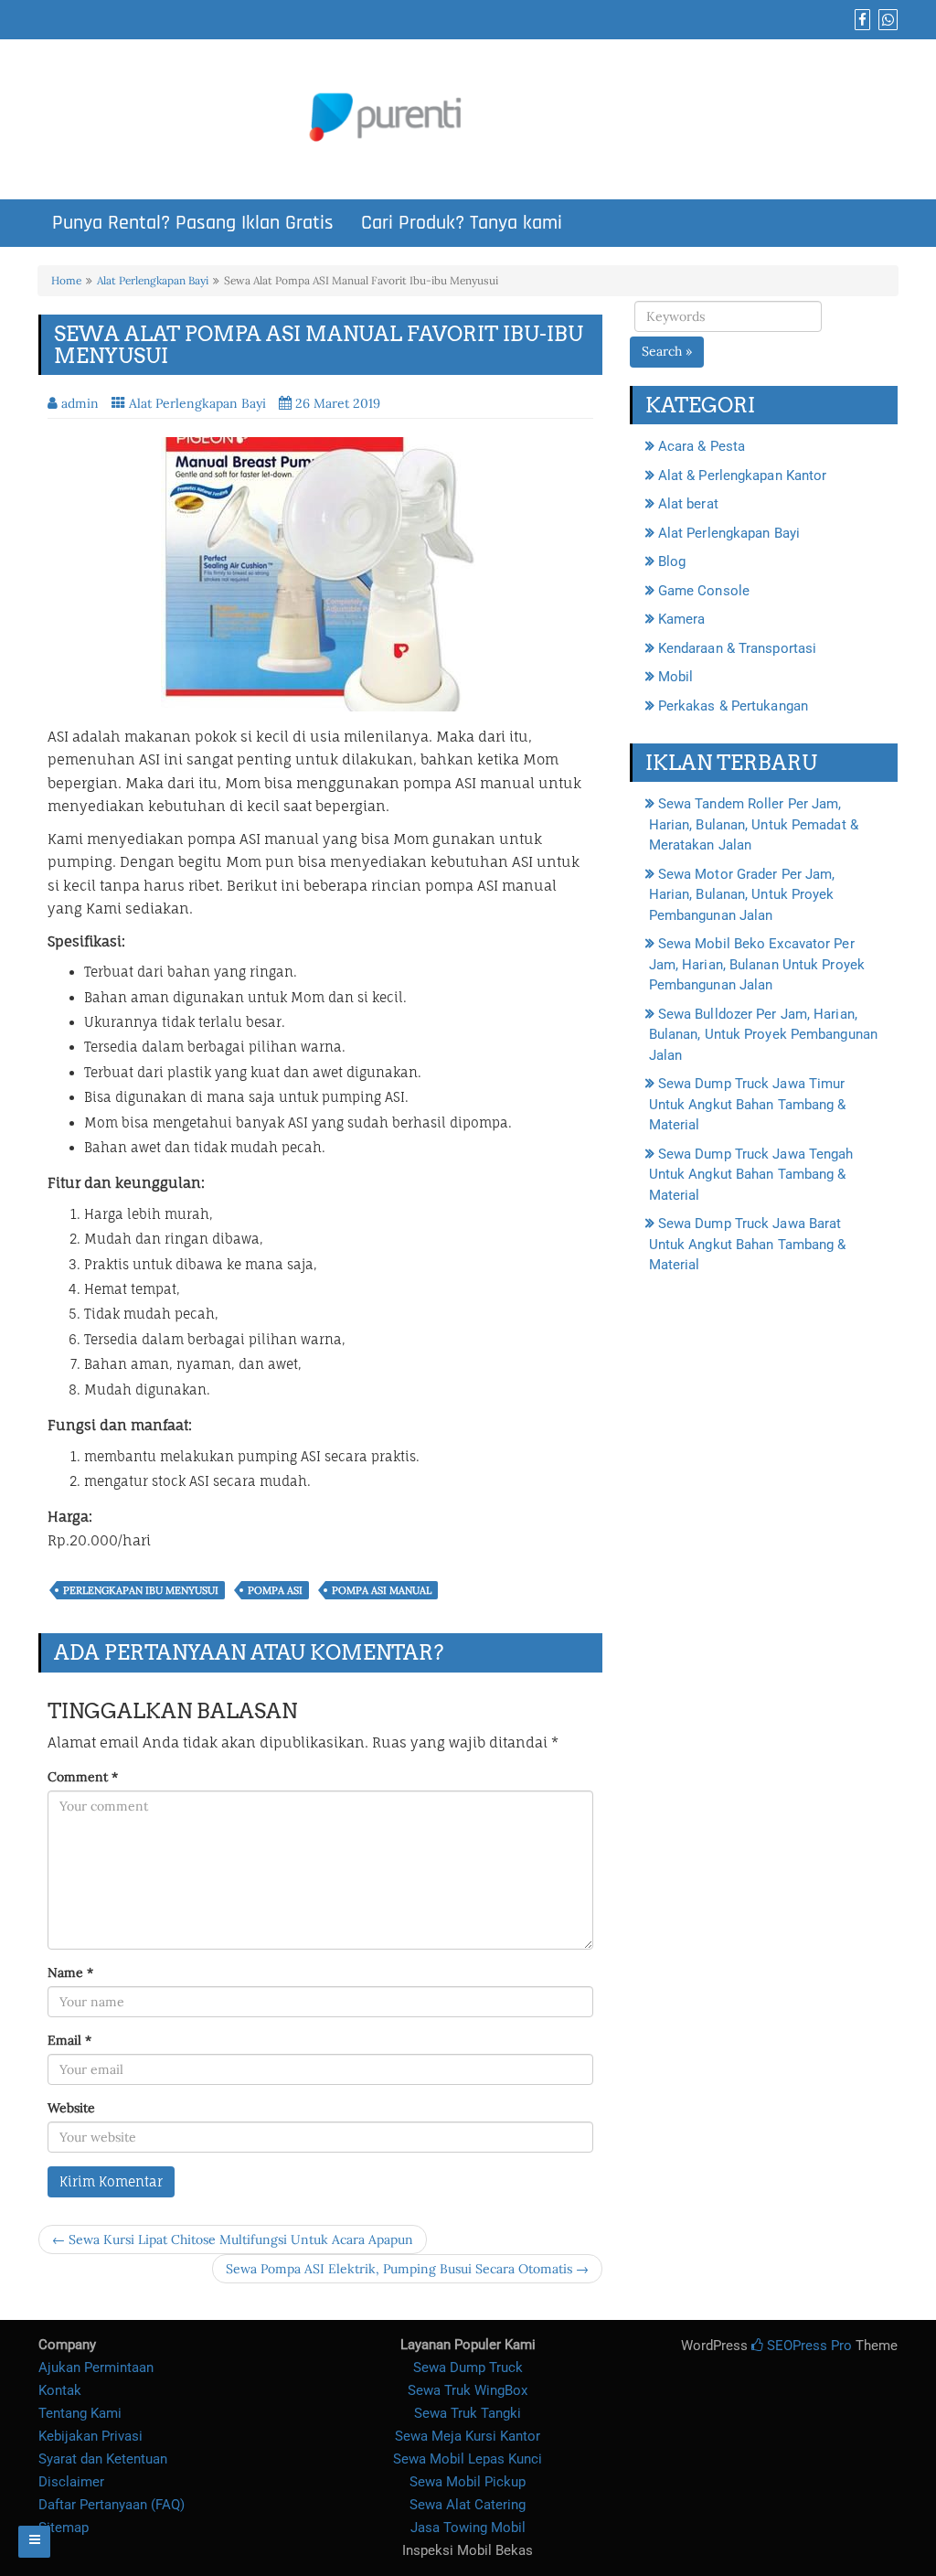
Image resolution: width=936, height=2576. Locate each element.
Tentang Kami (80, 2413)
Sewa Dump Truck (468, 2368)
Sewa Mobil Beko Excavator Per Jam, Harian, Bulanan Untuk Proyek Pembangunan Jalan (757, 964)
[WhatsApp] (886, 20)
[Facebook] (860, 20)
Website (71, 2108)
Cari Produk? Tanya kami (462, 223)
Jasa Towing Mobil (468, 2528)
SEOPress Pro (808, 2346)
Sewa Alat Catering (468, 2505)
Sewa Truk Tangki (468, 2413)
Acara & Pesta (702, 446)
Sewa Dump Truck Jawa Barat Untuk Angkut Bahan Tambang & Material (748, 1244)
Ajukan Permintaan (96, 2368)
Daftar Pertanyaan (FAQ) (112, 2505)
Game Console (704, 591)
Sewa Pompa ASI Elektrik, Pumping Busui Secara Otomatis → (407, 2269)
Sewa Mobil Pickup (468, 2482)
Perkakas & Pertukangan (733, 706)
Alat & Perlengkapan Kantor (743, 476)
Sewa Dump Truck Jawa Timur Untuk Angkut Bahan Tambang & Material (748, 1104)
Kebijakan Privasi (90, 2436)
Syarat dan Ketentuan (103, 2459)
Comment (83, 1777)
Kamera (682, 619)
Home (66, 280)
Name (70, 1972)
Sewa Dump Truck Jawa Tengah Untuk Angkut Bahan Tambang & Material (751, 1175)
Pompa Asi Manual (382, 1590)
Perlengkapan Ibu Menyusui (141, 1590)
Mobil (676, 677)
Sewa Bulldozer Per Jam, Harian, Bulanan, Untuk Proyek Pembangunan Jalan (763, 1035)
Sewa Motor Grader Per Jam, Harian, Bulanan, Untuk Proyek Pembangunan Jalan (742, 895)
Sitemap (64, 2528)
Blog (672, 561)
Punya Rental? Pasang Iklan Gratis (193, 223)
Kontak (60, 2390)
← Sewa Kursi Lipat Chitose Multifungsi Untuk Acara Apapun (233, 2239)
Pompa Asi (275, 1590)
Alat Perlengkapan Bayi (153, 280)
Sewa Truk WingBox (468, 2390)
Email (69, 2040)
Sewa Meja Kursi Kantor (468, 2436)
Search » (667, 351)
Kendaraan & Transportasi (737, 648)
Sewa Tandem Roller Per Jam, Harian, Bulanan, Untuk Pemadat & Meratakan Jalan (754, 824)
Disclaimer (71, 2482)
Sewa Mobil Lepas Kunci (468, 2459)
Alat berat (688, 504)
